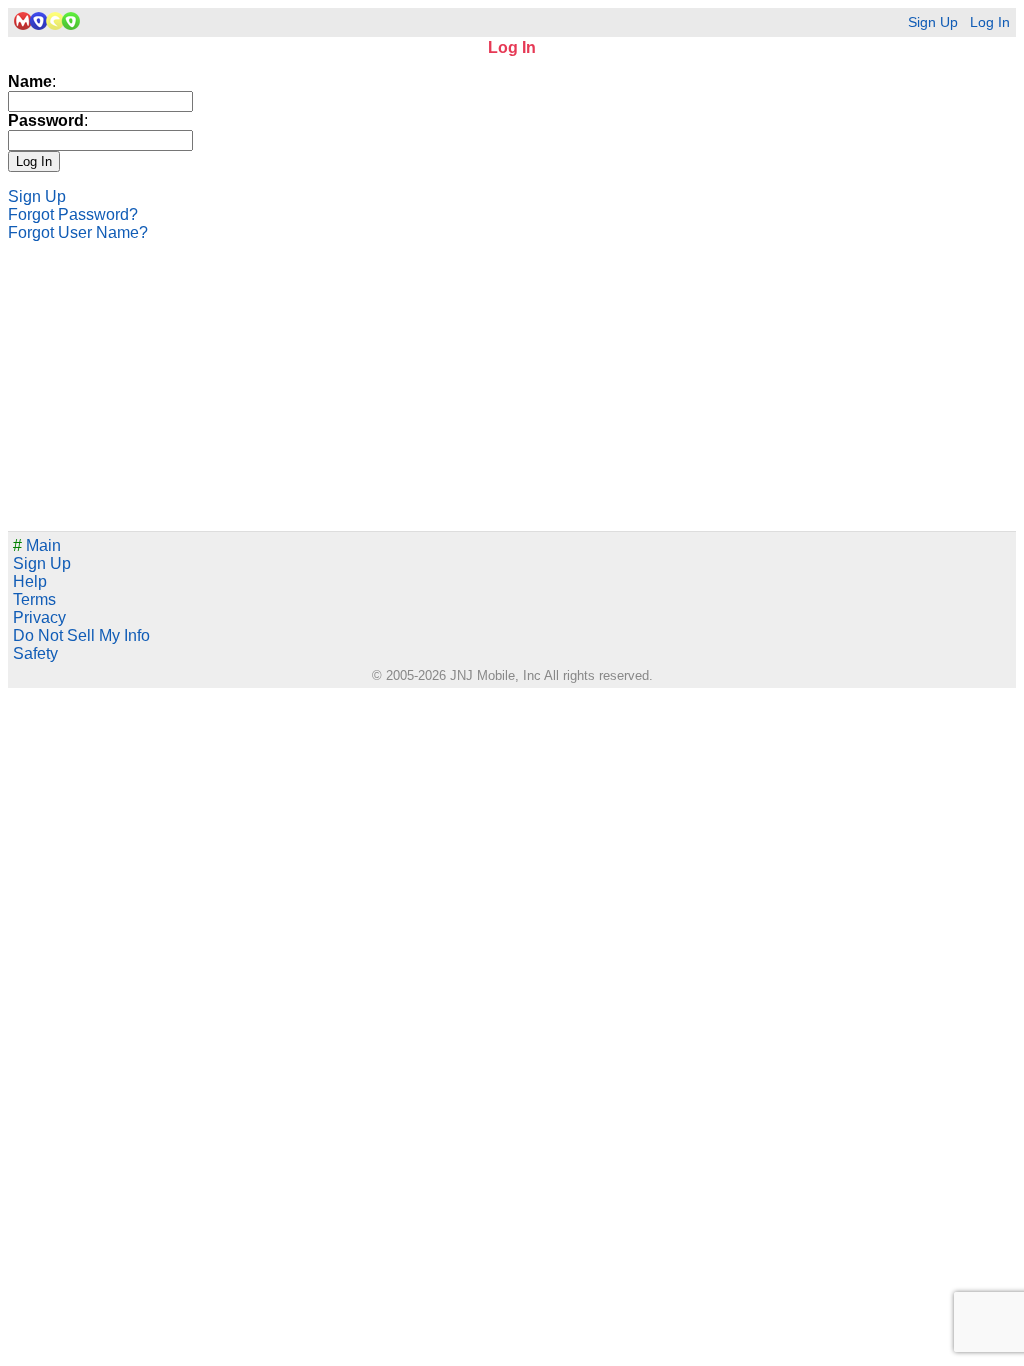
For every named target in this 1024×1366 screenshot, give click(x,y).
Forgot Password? (73, 214)
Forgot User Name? (78, 232)
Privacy (39, 617)
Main (37, 545)
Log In (990, 22)
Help (30, 581)
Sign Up (933, 22)
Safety (35, 653)
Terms (34, 599)
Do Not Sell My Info (81, 635)
